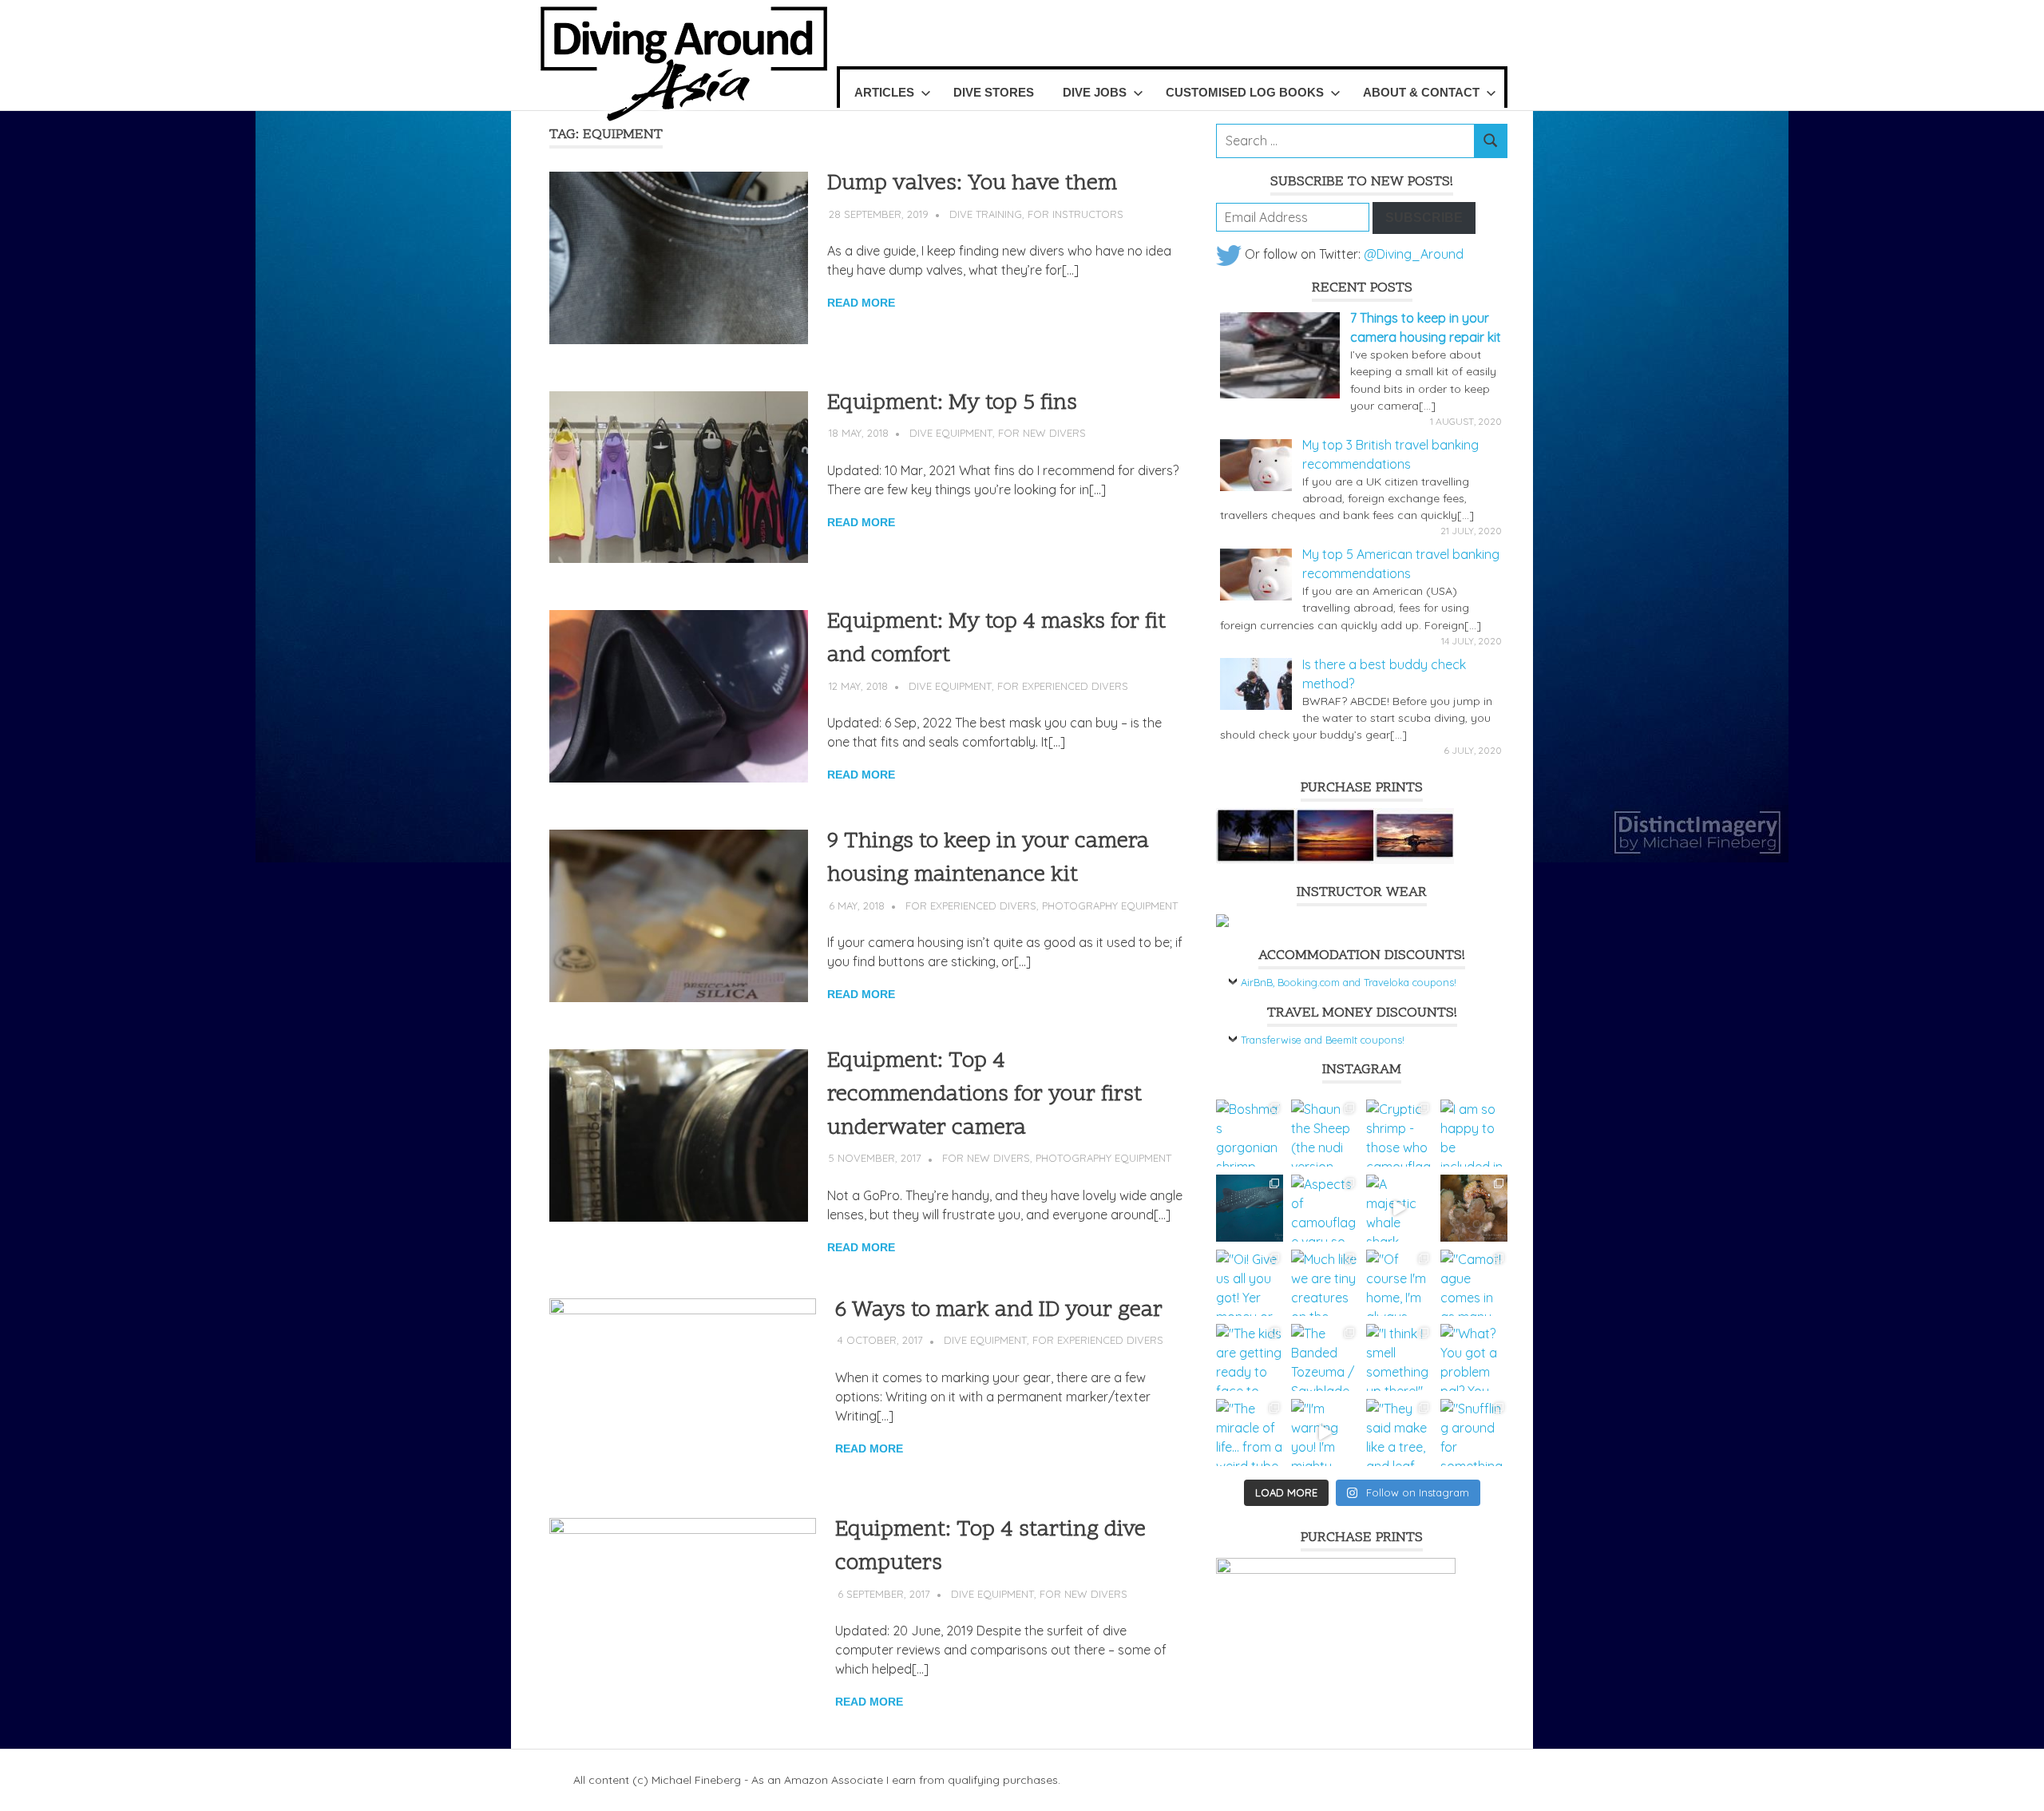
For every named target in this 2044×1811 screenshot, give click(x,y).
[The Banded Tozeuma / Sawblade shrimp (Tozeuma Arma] (1325, 1357)
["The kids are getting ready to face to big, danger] (1250, 1357)
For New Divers (1042, 433)
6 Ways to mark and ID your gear (999, 1311)
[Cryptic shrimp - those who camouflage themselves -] (1400, 1133)
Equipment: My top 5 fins (952, 404)
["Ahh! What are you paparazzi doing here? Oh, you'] (1474, 1208)
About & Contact (1421, 92)
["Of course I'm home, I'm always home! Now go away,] (1400, 1283)
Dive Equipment (951, 433)
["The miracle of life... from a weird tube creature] (1250, 1433)
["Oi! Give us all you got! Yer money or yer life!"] (1250, 1283)
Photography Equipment (1110, 905)
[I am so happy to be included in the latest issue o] (1474, 1133)
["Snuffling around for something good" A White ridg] (1474, 1433)
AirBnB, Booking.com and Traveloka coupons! (1349, 982)
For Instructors (1075, 214)
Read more (861, 303)
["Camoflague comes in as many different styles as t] (1474, 1283)
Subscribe (1424, 218)
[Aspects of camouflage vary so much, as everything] (1325, 1208)
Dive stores (994, 92)
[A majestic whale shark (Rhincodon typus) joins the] (1400, 1208)
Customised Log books (1245, 92)
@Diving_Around (1414, 254)
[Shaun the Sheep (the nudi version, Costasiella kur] (1325, 1133)
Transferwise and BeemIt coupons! (1323, 1040)
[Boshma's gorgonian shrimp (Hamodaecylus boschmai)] (1250, 1133)
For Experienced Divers (1063, 686)
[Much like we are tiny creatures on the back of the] (1325, 1283)
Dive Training (986, 214)
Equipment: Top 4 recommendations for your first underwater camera (984, 1095)
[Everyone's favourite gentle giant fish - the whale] (1250, 1208)
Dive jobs (1095, 92)
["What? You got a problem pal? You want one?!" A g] (1474, 1357)
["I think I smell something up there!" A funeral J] (1400, 1357)
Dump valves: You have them (972, 184)
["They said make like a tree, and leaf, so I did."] (1400, 1433)
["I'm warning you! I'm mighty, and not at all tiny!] (1325, 1433)
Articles (884, 92)
